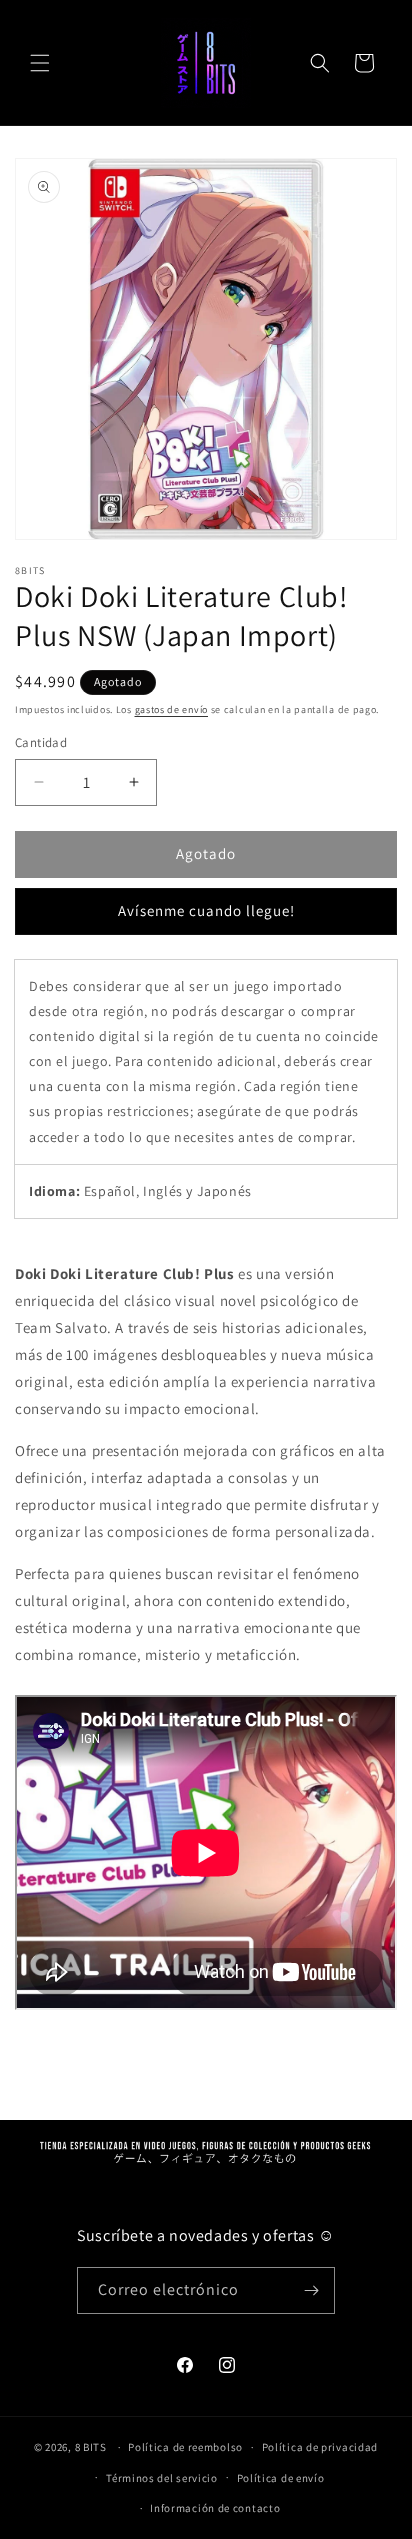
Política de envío (281, 2478)
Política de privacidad (320, 2447)
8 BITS (91, 2447)
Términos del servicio (162, 2478)
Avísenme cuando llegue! (206, 910)
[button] (40, 63)
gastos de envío (172, 709)
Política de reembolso (185, 2447)
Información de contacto (215, 2508)
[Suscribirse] (312, 2290)
